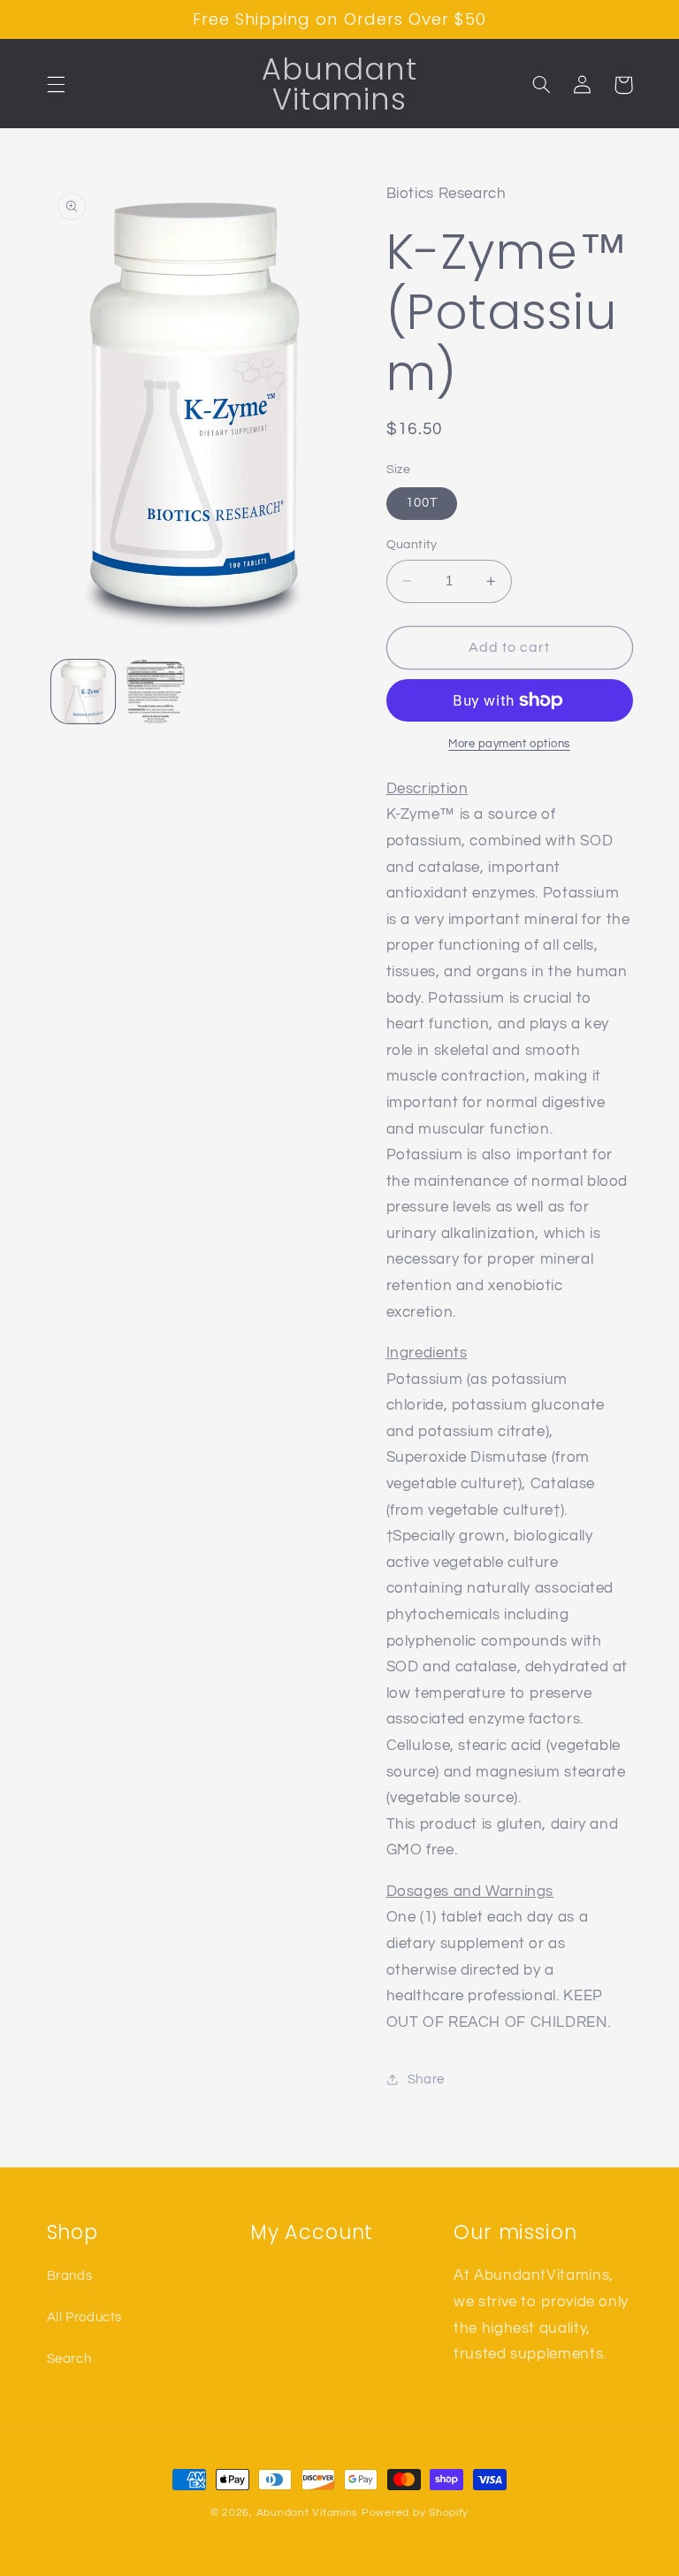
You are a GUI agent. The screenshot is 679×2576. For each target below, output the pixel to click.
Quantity (412, 545)
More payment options (509, 744)
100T (422, 503)
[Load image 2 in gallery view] (156, 692)
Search (69, 2359)
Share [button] (426, 2079)
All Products (85, 2317)
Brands (70, 2276)
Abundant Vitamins (308, 2513)
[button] (56, 85)
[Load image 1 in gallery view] (83, 692)
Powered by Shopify (415, 2513)
